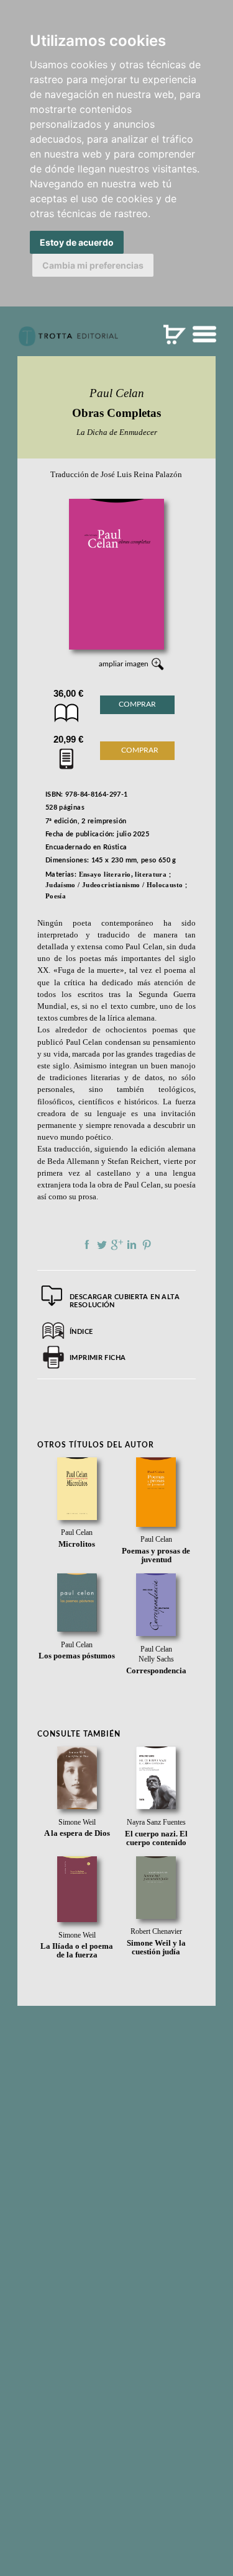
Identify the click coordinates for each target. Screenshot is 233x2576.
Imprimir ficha (98, 1358)
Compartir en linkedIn (132, 1245)
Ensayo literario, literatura (123, 874)
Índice (81, 1332)
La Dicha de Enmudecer (117, 432)
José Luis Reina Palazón (141, 475)
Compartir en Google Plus (117, 1245)
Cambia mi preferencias (93, 265)
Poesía (56, 896)
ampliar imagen (124, 664)
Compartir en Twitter (102, 1245)
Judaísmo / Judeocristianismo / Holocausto (114, 885)
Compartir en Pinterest (147, 1245)
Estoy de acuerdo (77, 242)
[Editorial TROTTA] (68, 341)
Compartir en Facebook (87, 1245)
